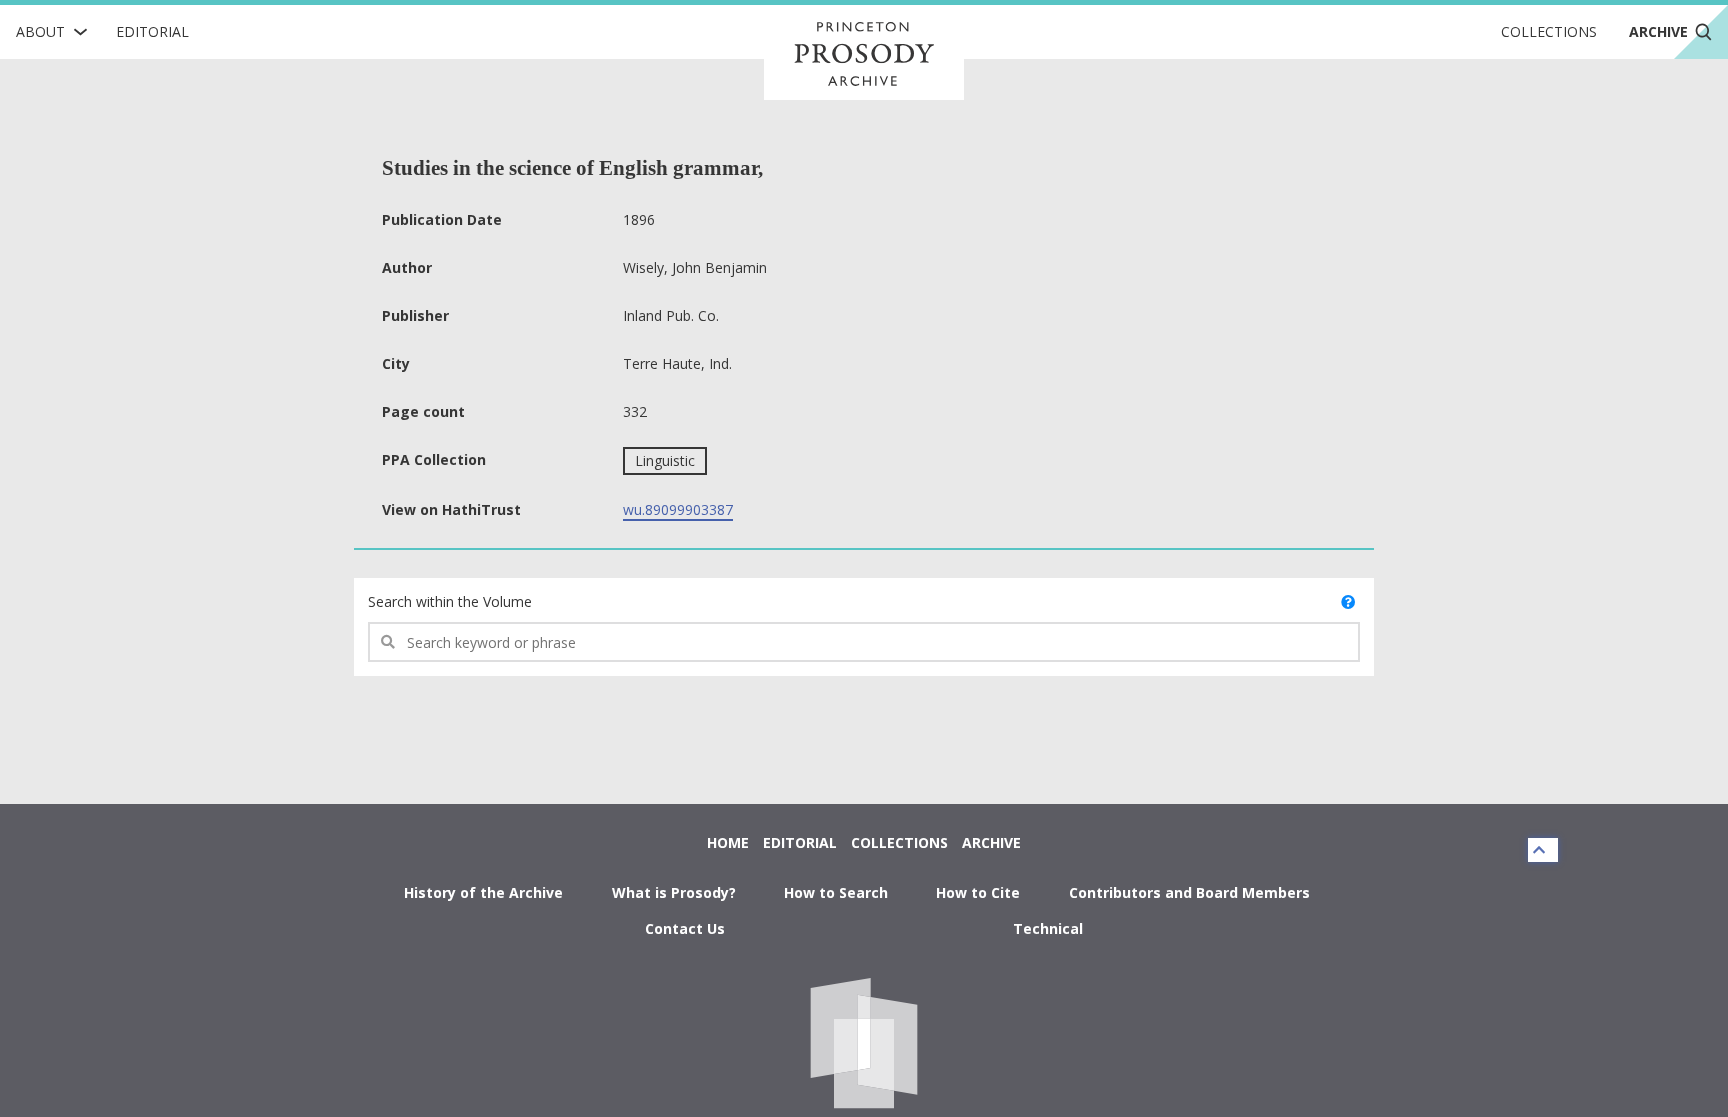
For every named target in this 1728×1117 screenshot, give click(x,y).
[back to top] (1543, 850)
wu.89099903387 (678, 509)
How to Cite (978, 892)
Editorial (152, 31)
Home (728, 842)
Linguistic (665, 460)
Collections (1549, 31)
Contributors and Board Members (1189, 892)
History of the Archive (483, 892)
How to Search (836, 892)
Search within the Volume (450, 601)
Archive (991, 842)
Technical (1048, 928)
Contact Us (685, 928)
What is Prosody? (674, 892)
